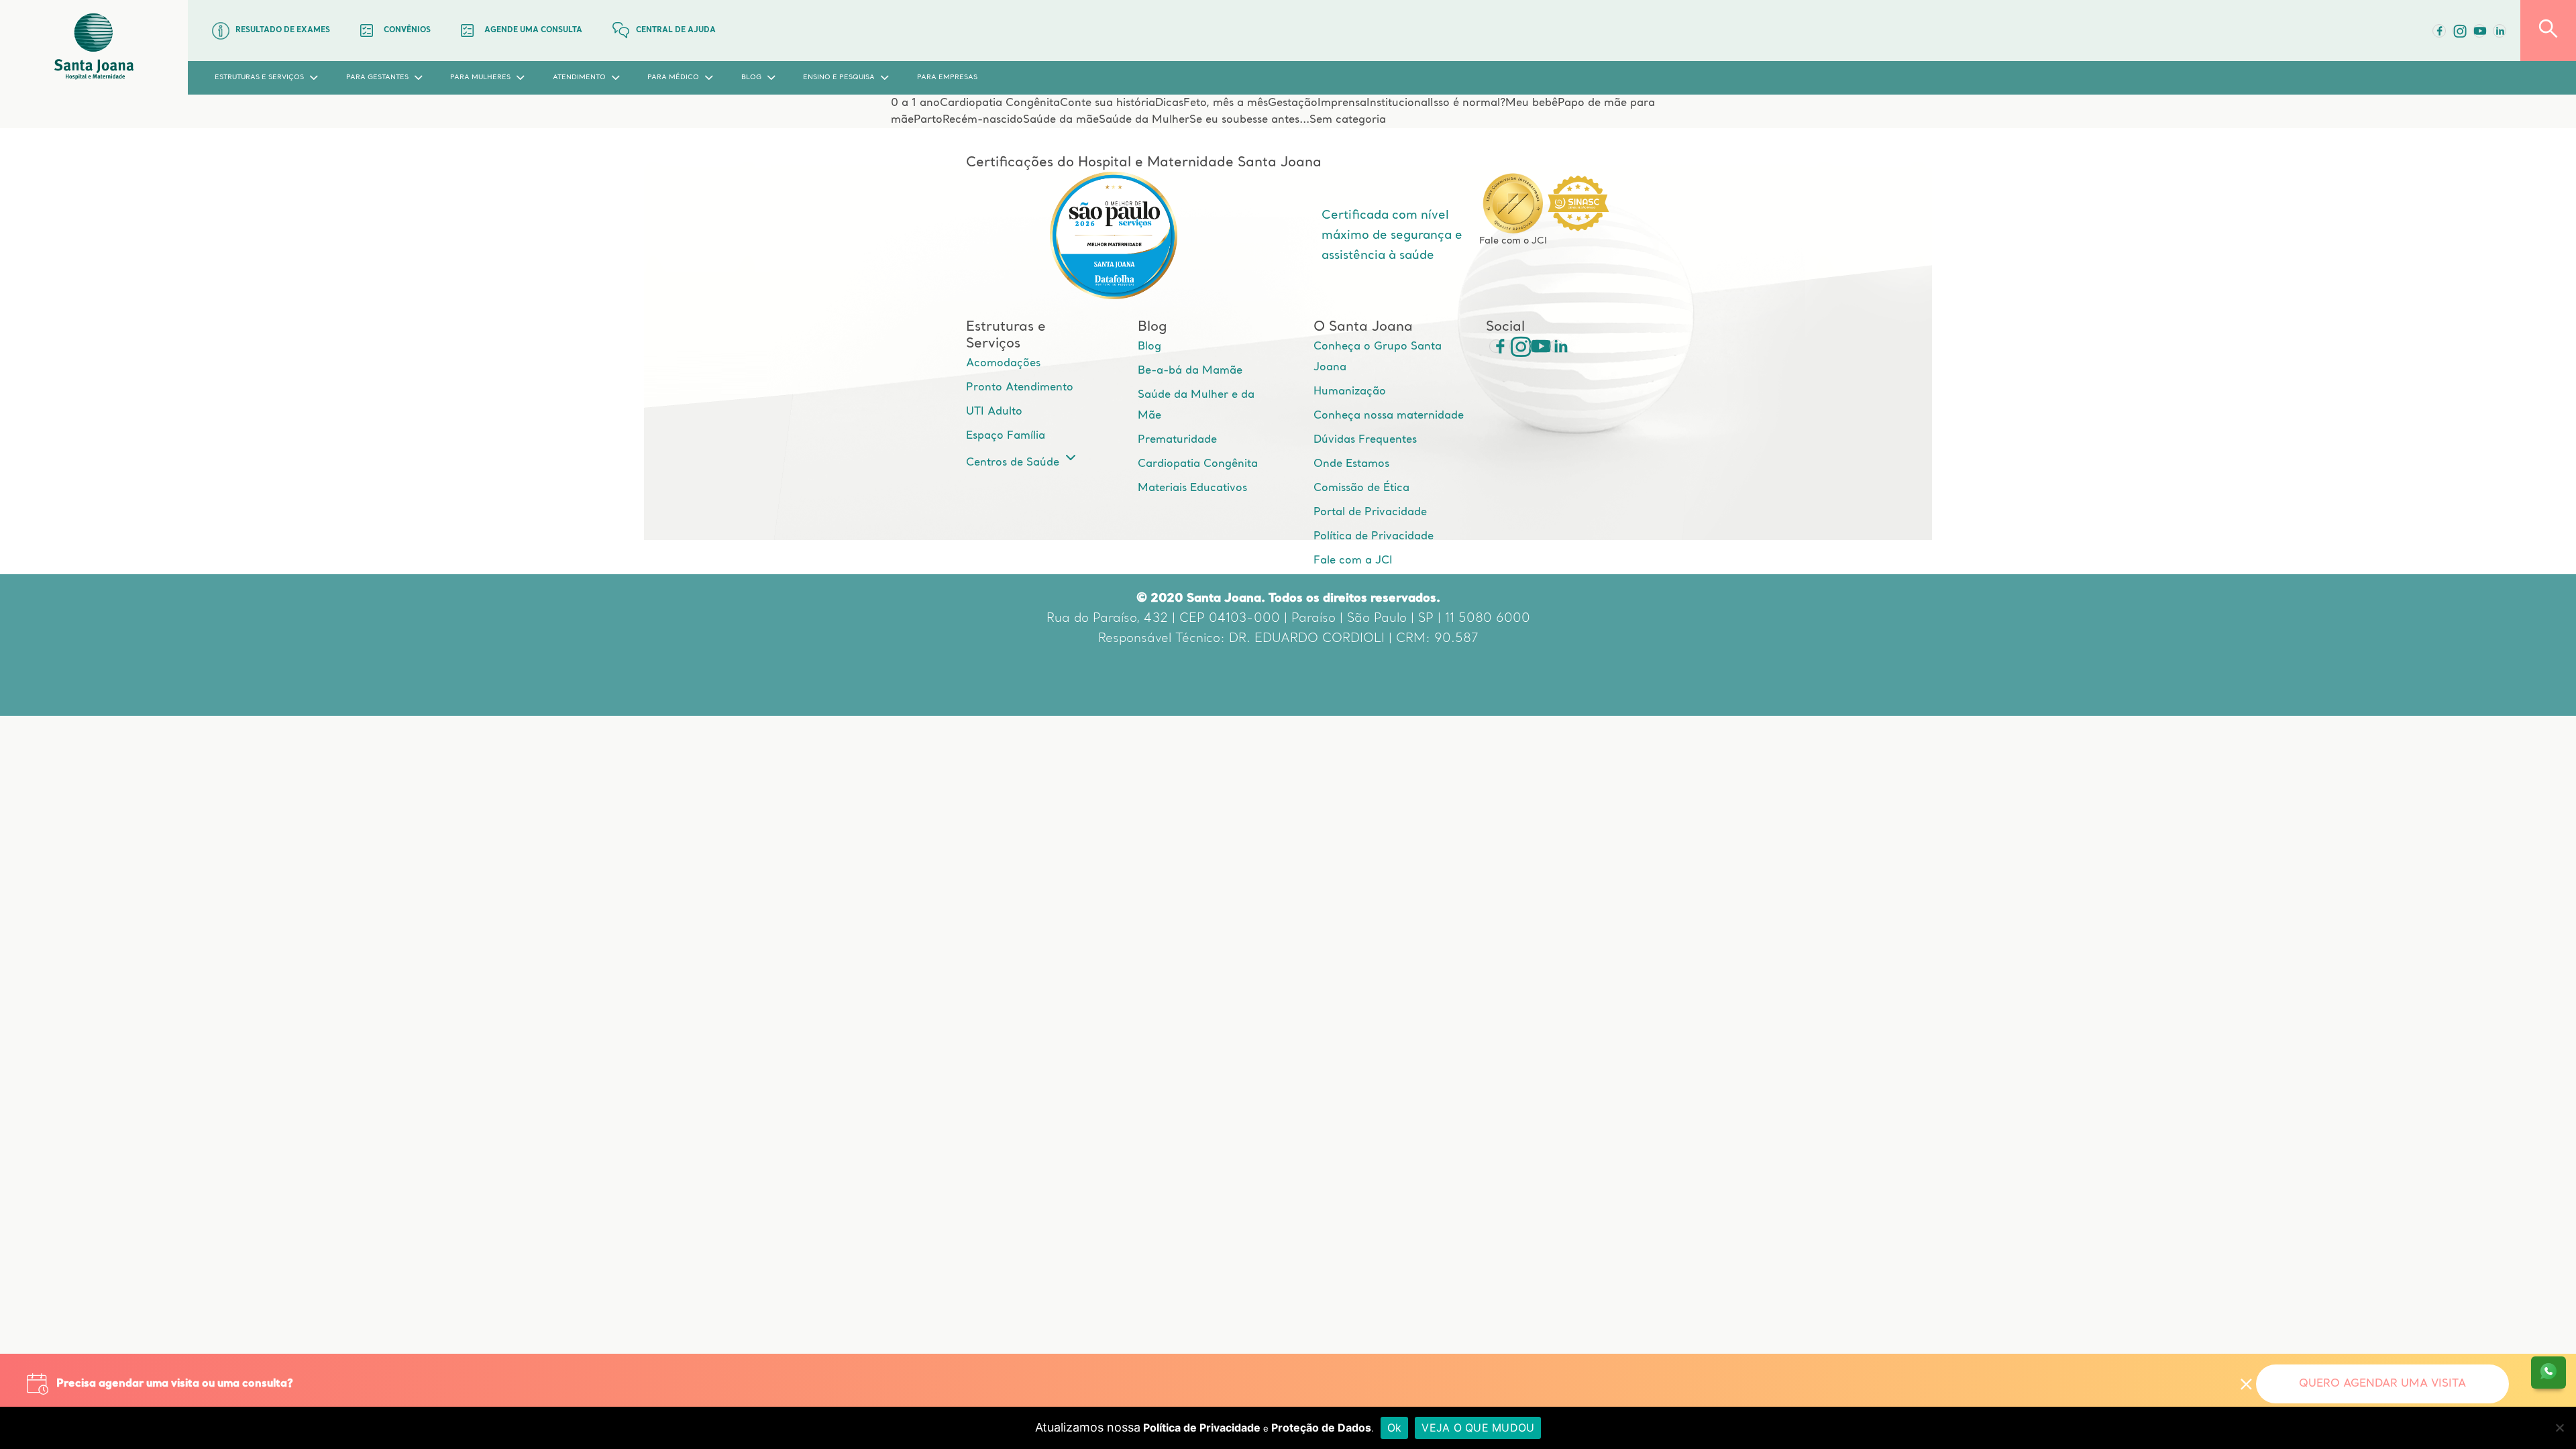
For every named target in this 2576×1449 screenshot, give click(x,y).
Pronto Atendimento (1020, 388)
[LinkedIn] (2500, 31)
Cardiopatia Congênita (1000, 103)
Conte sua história (1108, 103)
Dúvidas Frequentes (1365, 440)
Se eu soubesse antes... (1249, 120)
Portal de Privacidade (1370, 513)
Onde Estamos (1351, 464)
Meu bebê (1532, 103)
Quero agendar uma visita (2382, 1384)
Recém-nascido (983, 120)
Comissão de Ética (1361, 488)
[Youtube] (2479, 31)
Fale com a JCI (1353, 561)
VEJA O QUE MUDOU (1478, 1428)
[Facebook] (2439, 31)
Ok (1395, 1428)
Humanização (1350, 392)
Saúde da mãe (1061, 120)
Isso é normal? (1468, 103)
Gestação (1293, 103)
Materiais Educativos (1192, 488)
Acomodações (1003, 364)
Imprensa (1342, 103)
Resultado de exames (283, 31)
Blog (1149, 347)
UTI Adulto (994, 412)
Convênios (407, 31)
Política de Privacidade (1374, 537)
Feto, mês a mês (1226, 103)
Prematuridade (1177, 440)
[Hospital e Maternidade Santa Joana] (94, 47)
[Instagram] (1516, 346)
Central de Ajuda (676, 31)
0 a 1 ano (915, 103)
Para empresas (947, 77)
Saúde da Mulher (1144, 120)
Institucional (1398, 103)
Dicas (1169, 103)
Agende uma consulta (533, 31)
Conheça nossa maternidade (1389, 416)
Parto (928, 120)
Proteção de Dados (1321, 1428)
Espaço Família (1006, 436)
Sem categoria (1348, 120)
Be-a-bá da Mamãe (1190, 371)
